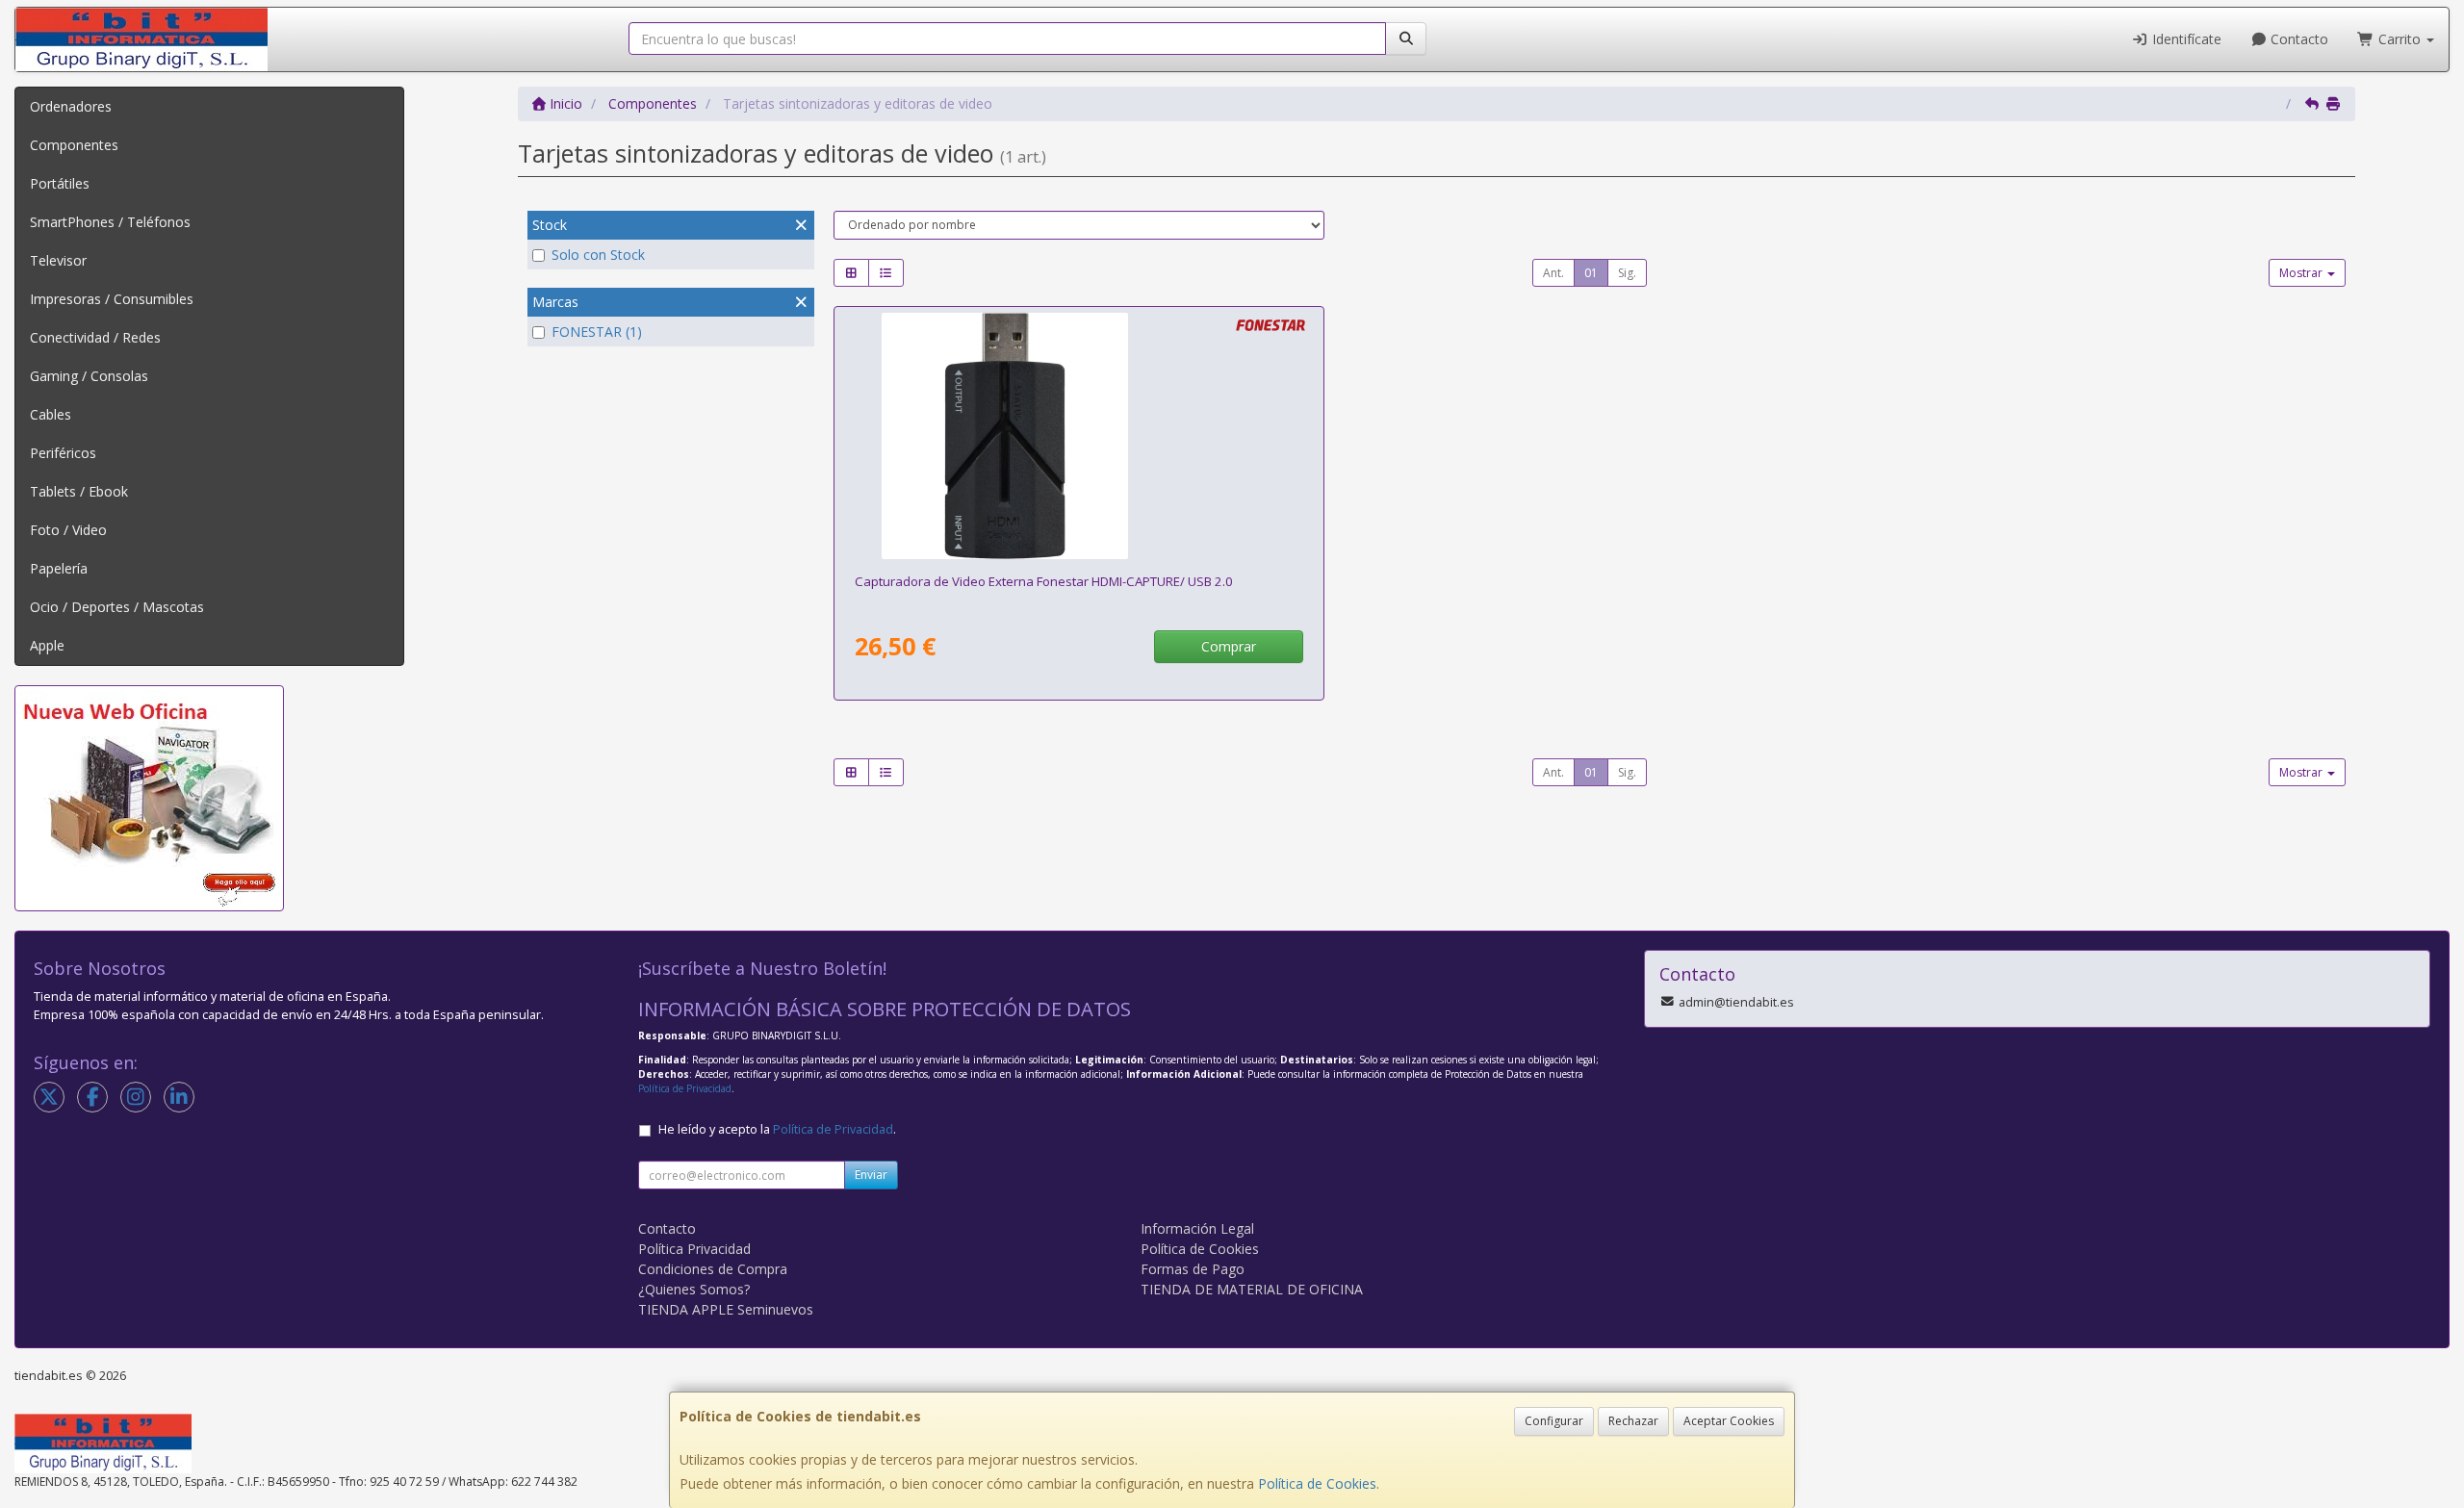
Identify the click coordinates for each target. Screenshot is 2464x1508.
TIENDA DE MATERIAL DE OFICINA (1252, 1289)
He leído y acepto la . (777, 1129)
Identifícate (2185, 39)
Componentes (74, 145)
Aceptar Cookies (1729, 1421)
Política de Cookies (1317, 1483)
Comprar (1229, 646)
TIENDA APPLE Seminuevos (726, 1309)
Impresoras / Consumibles (112, 299)
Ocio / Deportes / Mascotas (117, 607)
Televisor (58, 260)
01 (1591, 273)
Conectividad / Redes (95, 337)
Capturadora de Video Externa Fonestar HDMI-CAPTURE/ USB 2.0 (1044, 581)
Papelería (59, 568)
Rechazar (1633, 1421)
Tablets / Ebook (79, 491)
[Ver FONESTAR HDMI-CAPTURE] (1079, 436)
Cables (51, 414)
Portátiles (60, 183)
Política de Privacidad (685, 1088)
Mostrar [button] (2302, 273)
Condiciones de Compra (713, 1269)
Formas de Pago (1193, 1269)
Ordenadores (71, 106)
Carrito (2400, 39)
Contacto (2297, 39)
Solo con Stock (598, 255)
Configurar (1554, 1421)
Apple (47, 645)
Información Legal (1197, 1228)
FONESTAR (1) (597, 332)
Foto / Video (68, 530)
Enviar (871, 1175)
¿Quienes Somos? (694, 1289)
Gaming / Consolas (89, 376)
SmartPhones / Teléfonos (110, 222)
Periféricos (63, 453)
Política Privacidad (694, 1249)
